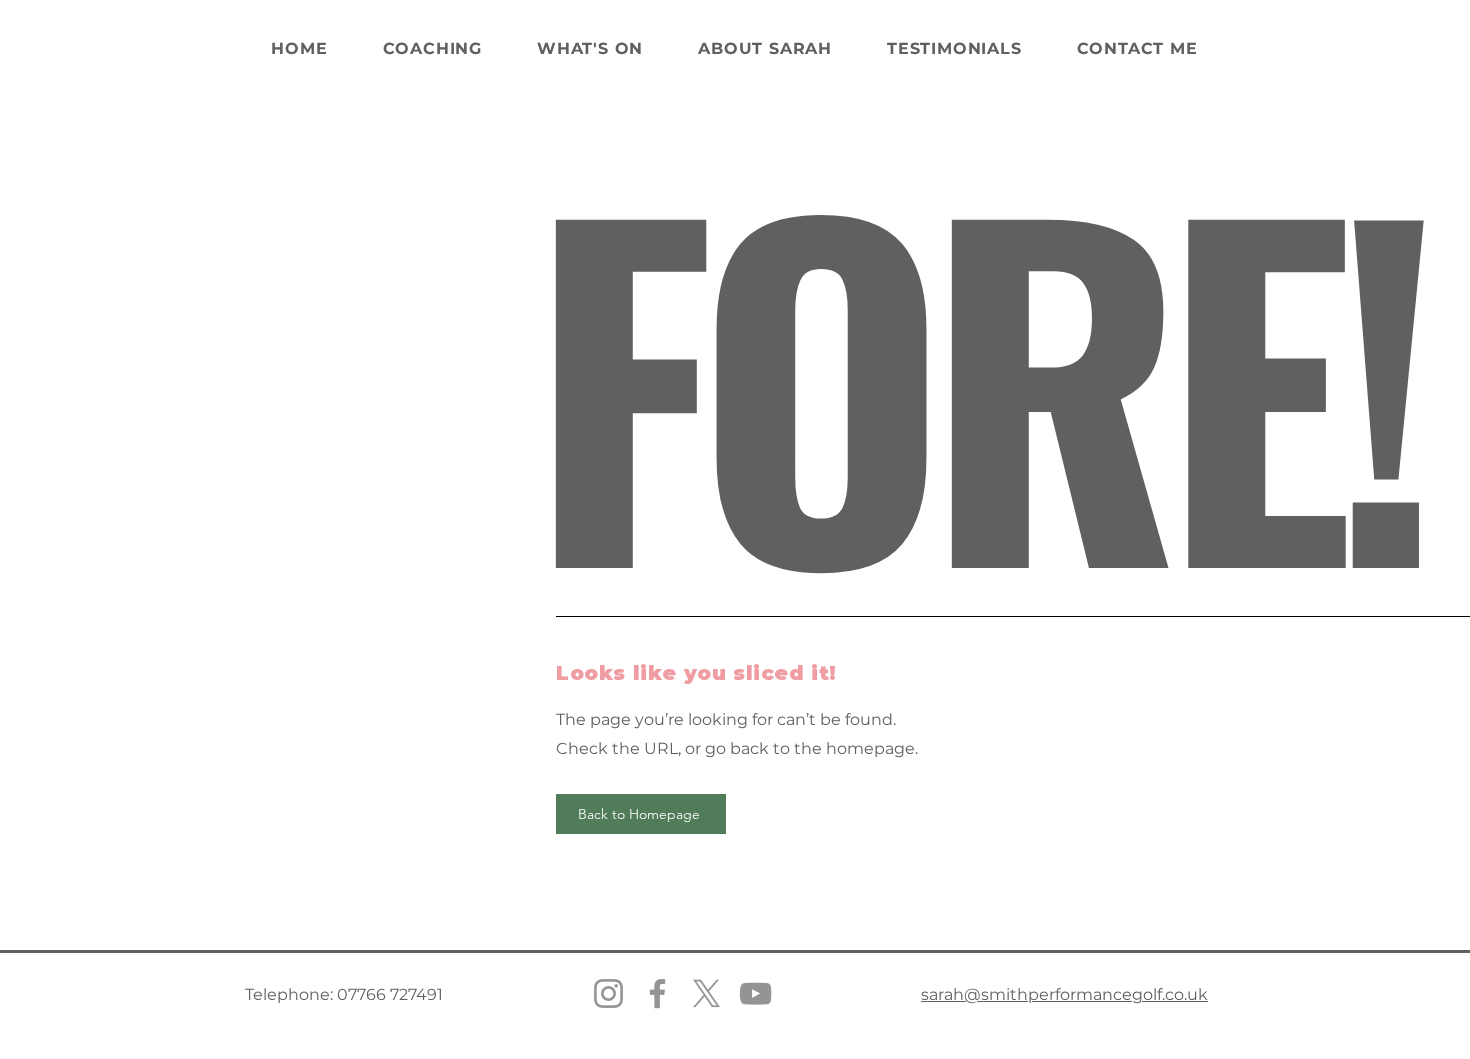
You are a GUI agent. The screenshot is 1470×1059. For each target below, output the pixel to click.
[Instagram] (608, 993)
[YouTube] (755, 993)
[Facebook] (657, 993)
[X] (706, 993)
